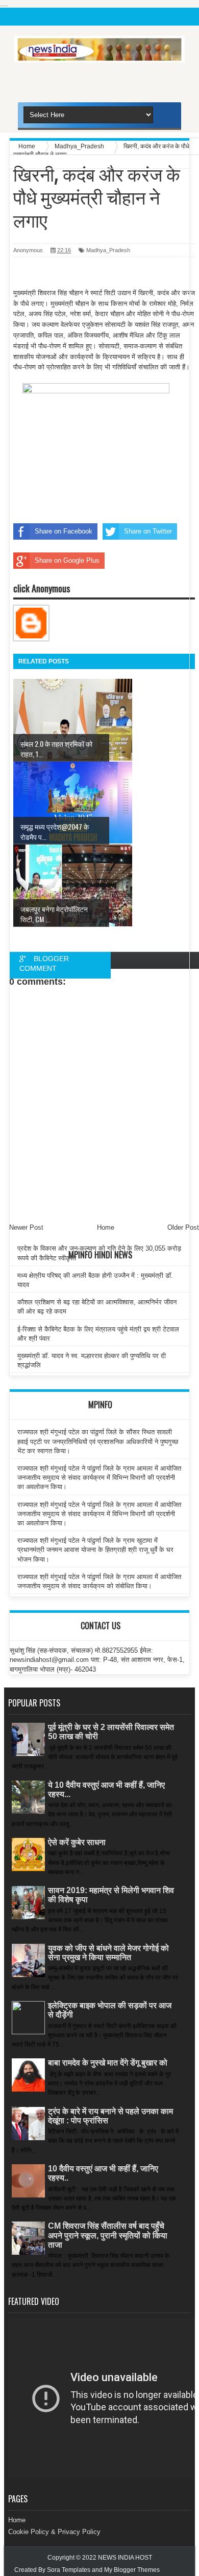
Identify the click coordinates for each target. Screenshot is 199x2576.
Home (17, 2520)
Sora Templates (69, 2570)
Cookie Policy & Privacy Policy (54, 2532)
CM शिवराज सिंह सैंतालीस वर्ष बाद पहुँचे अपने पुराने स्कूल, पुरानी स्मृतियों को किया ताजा (108, 2235)
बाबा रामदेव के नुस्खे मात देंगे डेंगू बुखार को (108, 2063)
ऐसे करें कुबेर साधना (77, 1842)
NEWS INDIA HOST (125, 2558)
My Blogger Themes (132, 2570)
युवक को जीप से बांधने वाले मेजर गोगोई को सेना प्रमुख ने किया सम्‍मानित (108, 1953)
